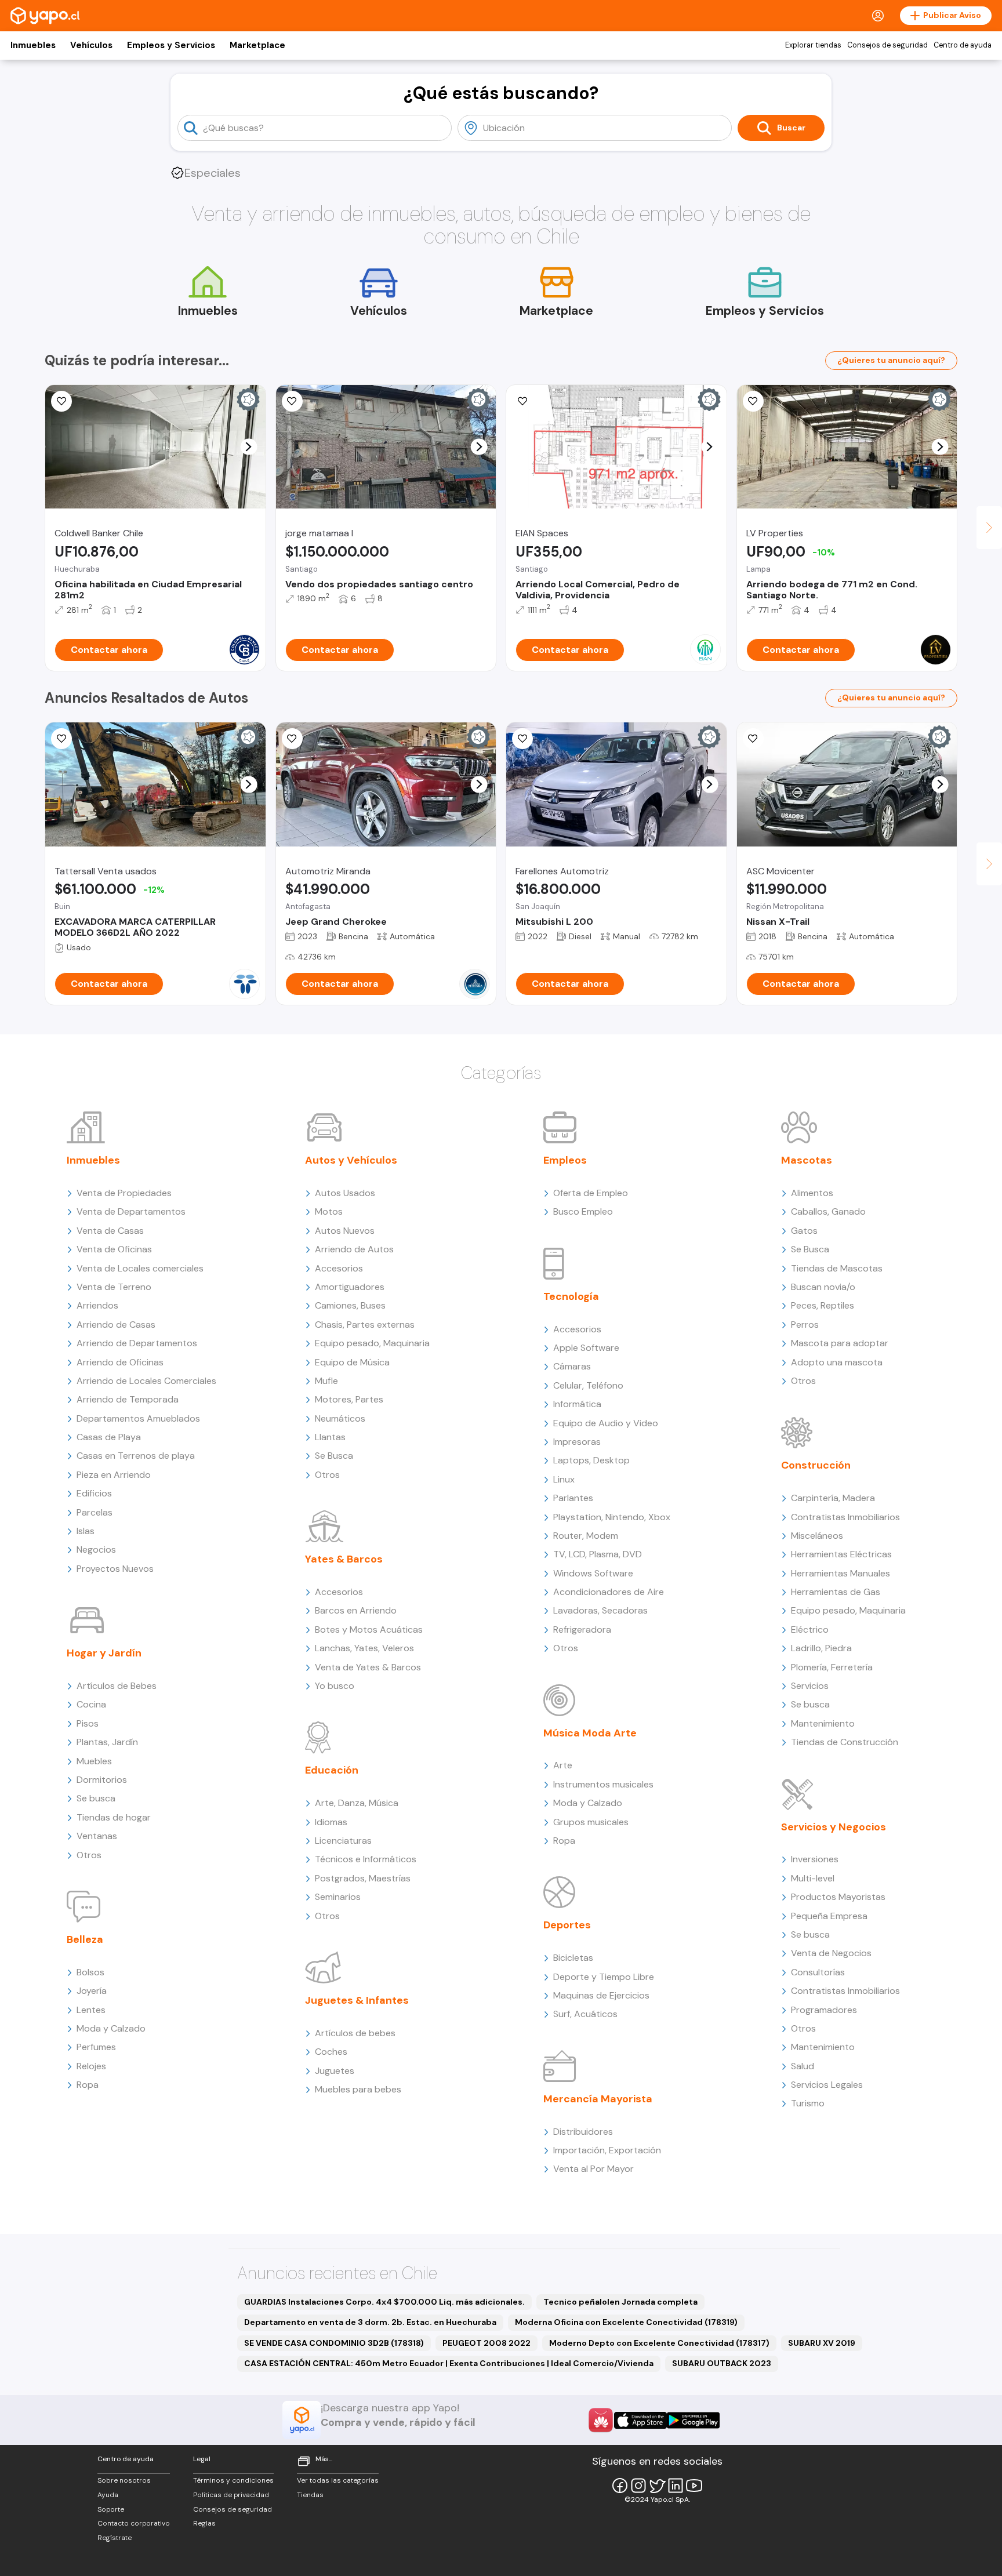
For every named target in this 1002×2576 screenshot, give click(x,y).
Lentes (91, 2010)
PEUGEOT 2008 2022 (487, 2343)
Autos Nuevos (345, 1231)
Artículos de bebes (355, 2033)
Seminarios (338, 1897)
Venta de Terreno (114, 1287)
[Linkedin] (676, 2486)
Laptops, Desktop (591, 1460)
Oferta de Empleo (591, 1193)
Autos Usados (345, 1193)
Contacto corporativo (134, 2523)
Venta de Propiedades (124, 1193)
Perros (805, 1325)
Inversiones (815, 1859)
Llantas (330, 1437)
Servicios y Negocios (834, 1827)
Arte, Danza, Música (357, 1803)
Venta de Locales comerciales (140, 1268)
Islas (86, 1531)
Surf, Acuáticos (585, 2014)
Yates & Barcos (344, 1559)
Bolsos (90, 1972)
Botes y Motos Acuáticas (369, 1629)
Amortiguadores (350, 1287)
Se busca (96, 1798)
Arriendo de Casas (116, 1325)
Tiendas (310, 2495)
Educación (332, 1770)
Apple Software (586, 1348)
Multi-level (813, 1878)
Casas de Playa (109, 1437)
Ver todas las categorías (338, 2480)
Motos (329, 1211)
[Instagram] (638, 2486)
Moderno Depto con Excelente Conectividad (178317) (659, 2343)
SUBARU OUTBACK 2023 (722, 2363)
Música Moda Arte (590, 1733)
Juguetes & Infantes (357, 2000)
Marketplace (257, 45)
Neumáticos (340, 1418)
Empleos (565, 1160)
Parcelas (95, 1512)
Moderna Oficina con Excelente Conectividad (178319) (626, 2322)
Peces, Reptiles (823, 1305)
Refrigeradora (582, 1629)
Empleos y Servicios (171, 45)
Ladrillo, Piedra (821, 1648)
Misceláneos (817, 1536)
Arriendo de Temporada (128, 1399)
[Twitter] (657, 2486)
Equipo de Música (352, 1362)
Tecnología (571, 1296)
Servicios (810, 1686)
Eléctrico (810, 1629)
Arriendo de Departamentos (137, 1343)
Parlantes (573, 1498)
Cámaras (572, 1366)
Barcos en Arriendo (356, 1610)
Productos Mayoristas (838, 1897)
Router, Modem (586, 1536)
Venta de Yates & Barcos (368, 1667)
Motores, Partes (349, 1399)
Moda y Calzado (111, 2028)
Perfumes (96, 2047)
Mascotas (807, 1160)
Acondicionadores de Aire (609, 1592)
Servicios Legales (827, 2085)
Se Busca (334, 1456)
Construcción (816, 1465)
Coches (331, 2052)
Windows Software (593, 1573)
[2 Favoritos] (522, 401)
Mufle (326, 1381)
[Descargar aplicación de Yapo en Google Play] (693, 2420)
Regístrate (115, 2538)
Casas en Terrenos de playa (136, 1456)
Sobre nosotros (124, 2480)
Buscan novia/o (823, 1287)
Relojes (91, 2066)
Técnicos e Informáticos (366, 1859)
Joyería (92, 1991)
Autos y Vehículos (351, 1160)
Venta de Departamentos (131, 1211)
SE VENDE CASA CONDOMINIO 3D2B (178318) (334, 2343)
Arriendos (97, 1305)
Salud (803, 2066)
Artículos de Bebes (117, 1686)
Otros (89, 1855)
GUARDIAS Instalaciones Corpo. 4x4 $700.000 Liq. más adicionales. (384, 2302)
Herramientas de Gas (836, 1592)
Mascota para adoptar (840, 1343)
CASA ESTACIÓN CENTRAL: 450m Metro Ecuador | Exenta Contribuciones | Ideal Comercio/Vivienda (449, 2363)
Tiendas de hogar (114, 1817)
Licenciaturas (343, 1841)
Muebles (94, 1761)
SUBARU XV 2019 (822, 2343)
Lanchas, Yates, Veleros (364, 1648)
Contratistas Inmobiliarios (845, 1517)
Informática (577, 1404)
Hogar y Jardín (104, 1653)
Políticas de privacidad (231, 2495)
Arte (563, 1765)
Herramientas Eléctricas (841, 1554)
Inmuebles (33, 45)
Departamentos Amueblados (138, 1418)
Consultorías (818, 1972)
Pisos (88, 1723)
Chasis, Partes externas (365, 1325)
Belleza (85, 1939)
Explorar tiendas (813, 45)
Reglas (204, 2523)
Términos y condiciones (233, 2480)
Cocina (91, 1704)
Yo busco (335, 1686)
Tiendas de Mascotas (837, 1268)
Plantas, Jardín (107, 1742)
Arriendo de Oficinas (120, 1362)
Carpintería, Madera (833, 1498)
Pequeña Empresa (829, 1916)
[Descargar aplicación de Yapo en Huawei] (601, 2420)
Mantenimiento (823, 1723)
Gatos (804, 1231)
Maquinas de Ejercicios (601, 1995)
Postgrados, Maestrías (363, 1878)
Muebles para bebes (358, 2089)
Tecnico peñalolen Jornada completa (620, 2302)
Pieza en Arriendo (114, 1475)
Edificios (94, 1493)
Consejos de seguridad (887, 45)
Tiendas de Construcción (845, 1742)
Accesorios (339, 1268)
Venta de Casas (110, 1231)
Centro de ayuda (963, 45)
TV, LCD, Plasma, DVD (598, 1554)
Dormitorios (102, 1780)
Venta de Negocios (831, 1953)
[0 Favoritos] (61, 401)
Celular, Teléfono (588, 1385)
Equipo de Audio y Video (606, 1423)
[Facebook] (620, 2486)
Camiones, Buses (350, 1305)
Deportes (567, 1925)
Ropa (88, 2085)
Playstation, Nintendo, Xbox (612, 1517)
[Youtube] (694, 2486)
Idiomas (331, 1822)
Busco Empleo (583, 1211)
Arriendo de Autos (354, 1249)
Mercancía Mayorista (598, 2099)
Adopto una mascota (837, 1362)
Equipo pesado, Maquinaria (372, 1343)
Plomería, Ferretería (832, 1667)
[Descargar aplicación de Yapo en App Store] (640, 2420)
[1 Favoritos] (292, 401)
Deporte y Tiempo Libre (604, 1977)
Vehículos (91, 45)
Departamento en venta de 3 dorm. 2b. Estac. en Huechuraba (370, 2322)
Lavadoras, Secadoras (600, 1610)
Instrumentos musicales (603, 1784)
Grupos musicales (591, 1822)
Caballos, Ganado (828, 1211)
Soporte (111, 2509)
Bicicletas (573, 1958)
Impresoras (577, 1442)
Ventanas (97, 1836)
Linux (564, 1479)
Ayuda (108, 2495)
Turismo (808, 2103)
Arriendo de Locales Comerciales (146, 1381)
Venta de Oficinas (114, 1249)
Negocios (96, 1549)
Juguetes (335, 2071)
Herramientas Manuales (841, 1573)
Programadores (824, 2010)
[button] (248, 447)
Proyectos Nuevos (115, 1569)
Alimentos (812, 1193)
